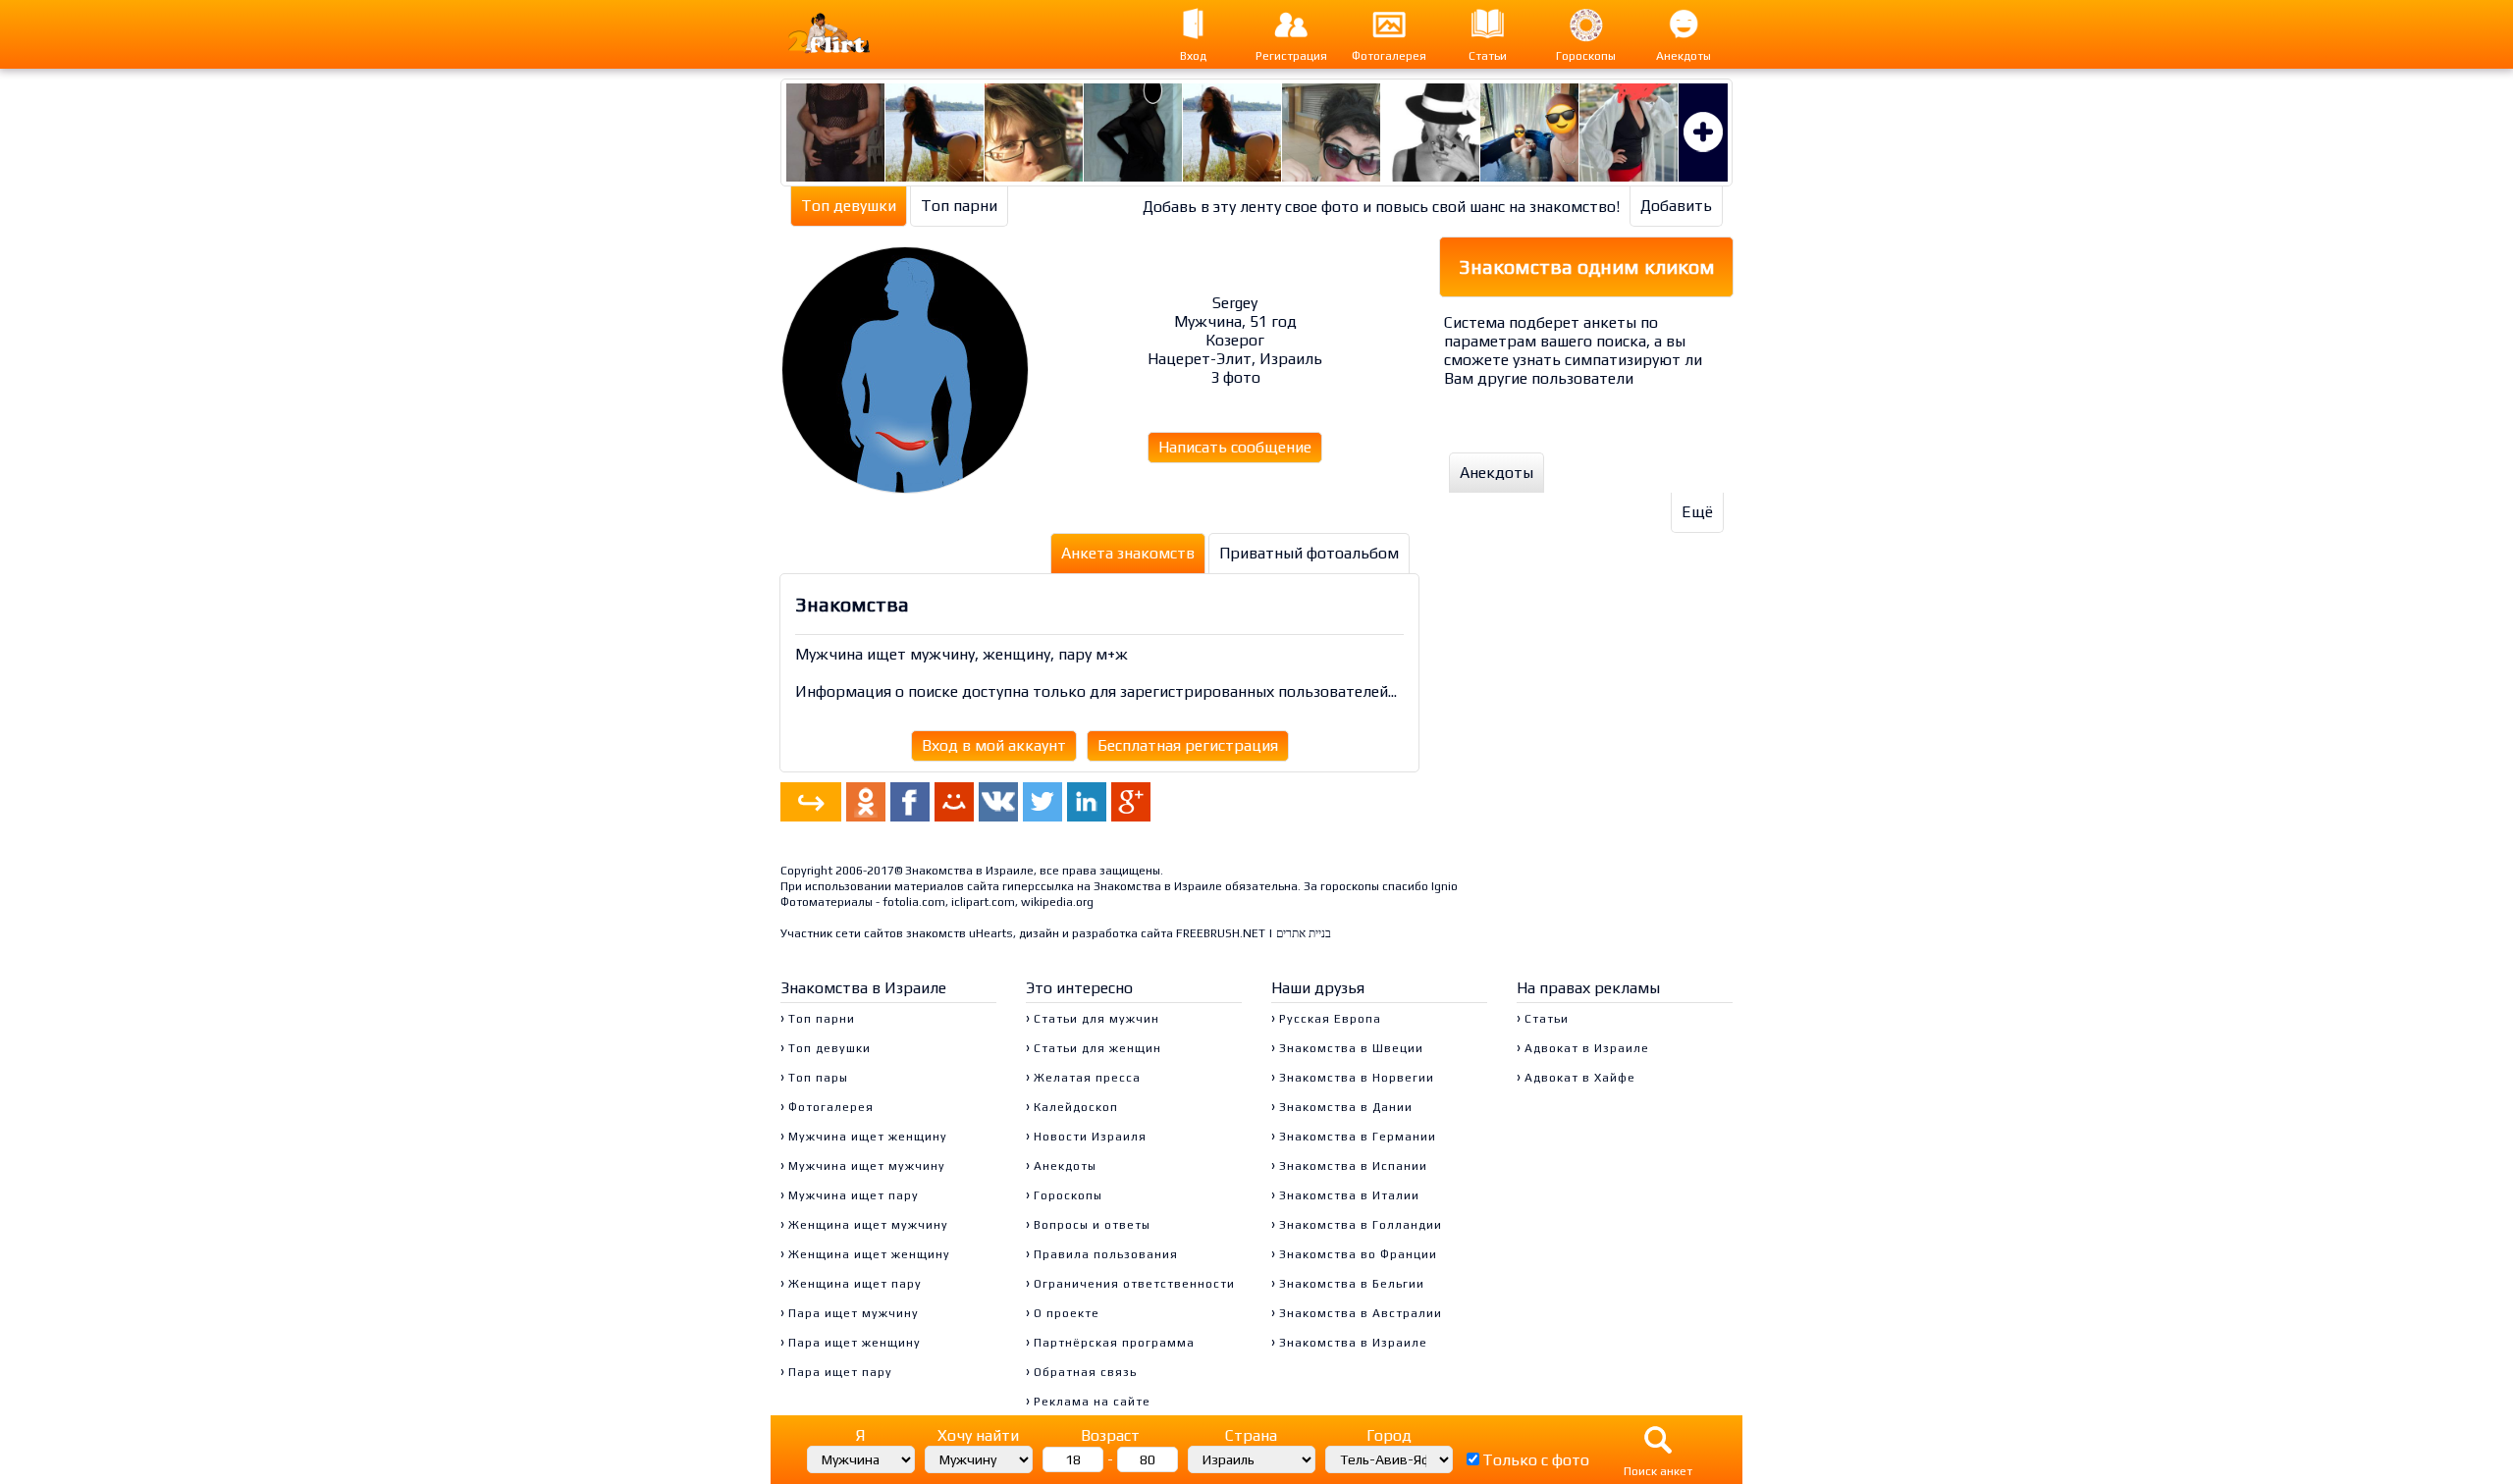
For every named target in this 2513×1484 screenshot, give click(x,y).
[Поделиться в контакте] (998, 802)
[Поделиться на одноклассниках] (866, 802)
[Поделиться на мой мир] (954, 802)
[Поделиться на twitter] (1043, 802)
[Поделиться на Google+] (1131, 802)
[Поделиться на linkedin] (1087, 802)
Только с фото (1536, 1460)
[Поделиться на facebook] (910, 802)
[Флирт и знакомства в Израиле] (849, 34)
